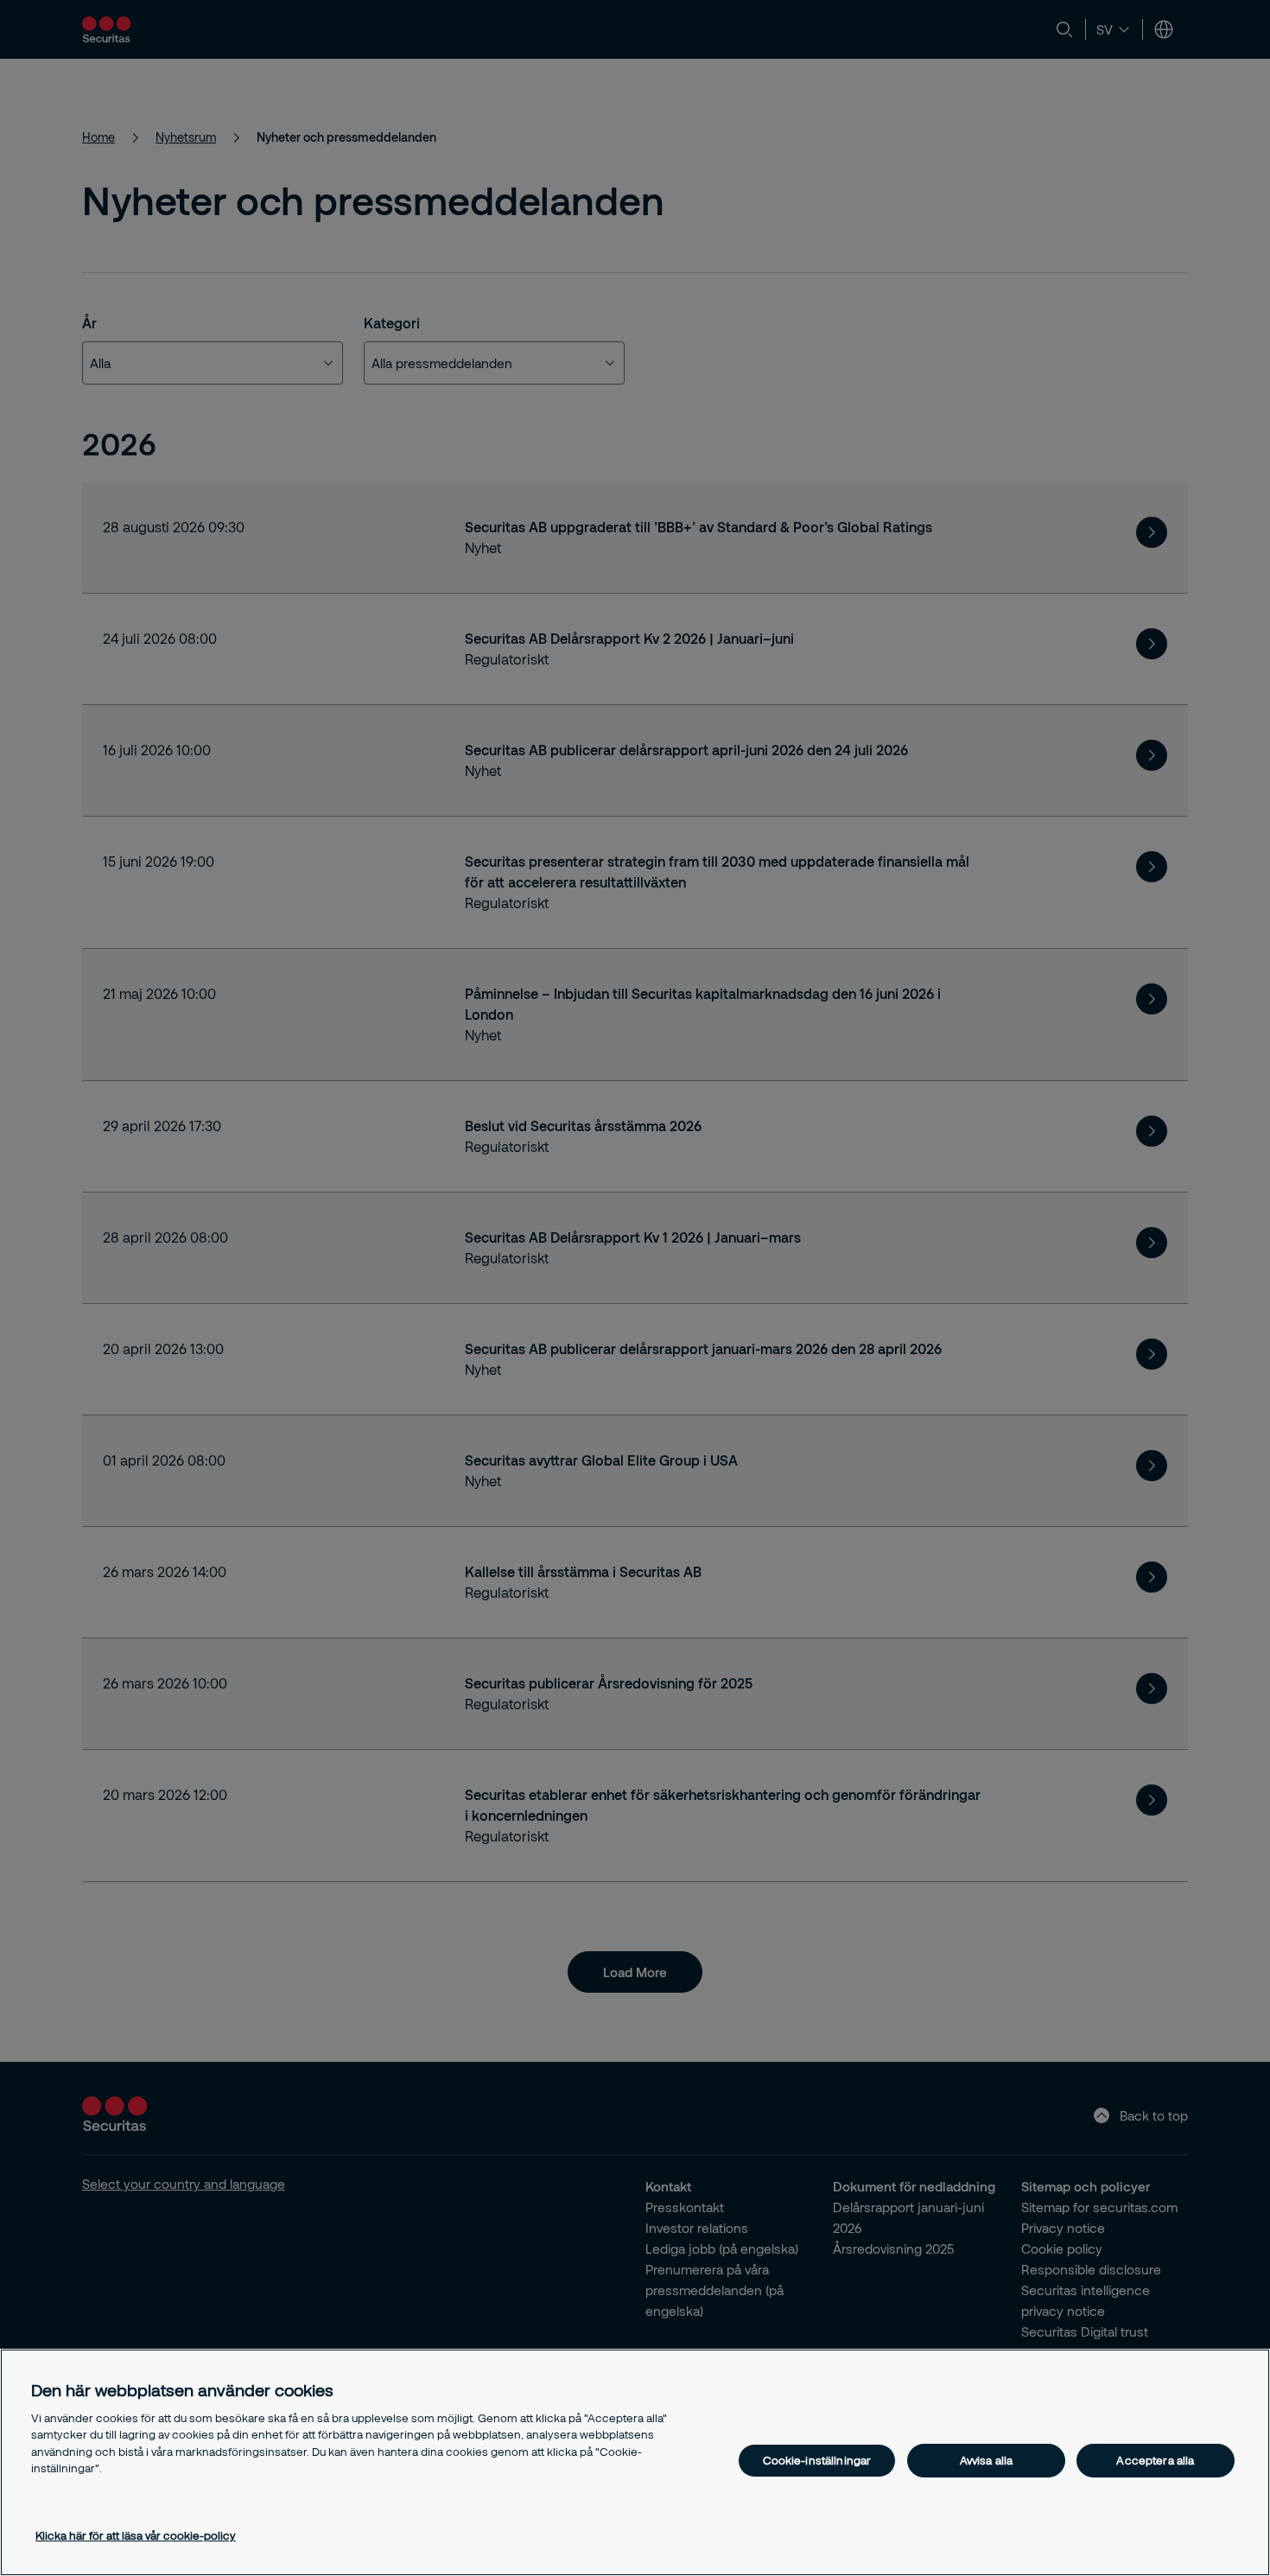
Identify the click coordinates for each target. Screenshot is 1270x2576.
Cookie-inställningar (817, 2460)
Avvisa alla (986, 2460)
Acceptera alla (1155, 2460)
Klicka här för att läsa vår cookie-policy (136, 2535)
